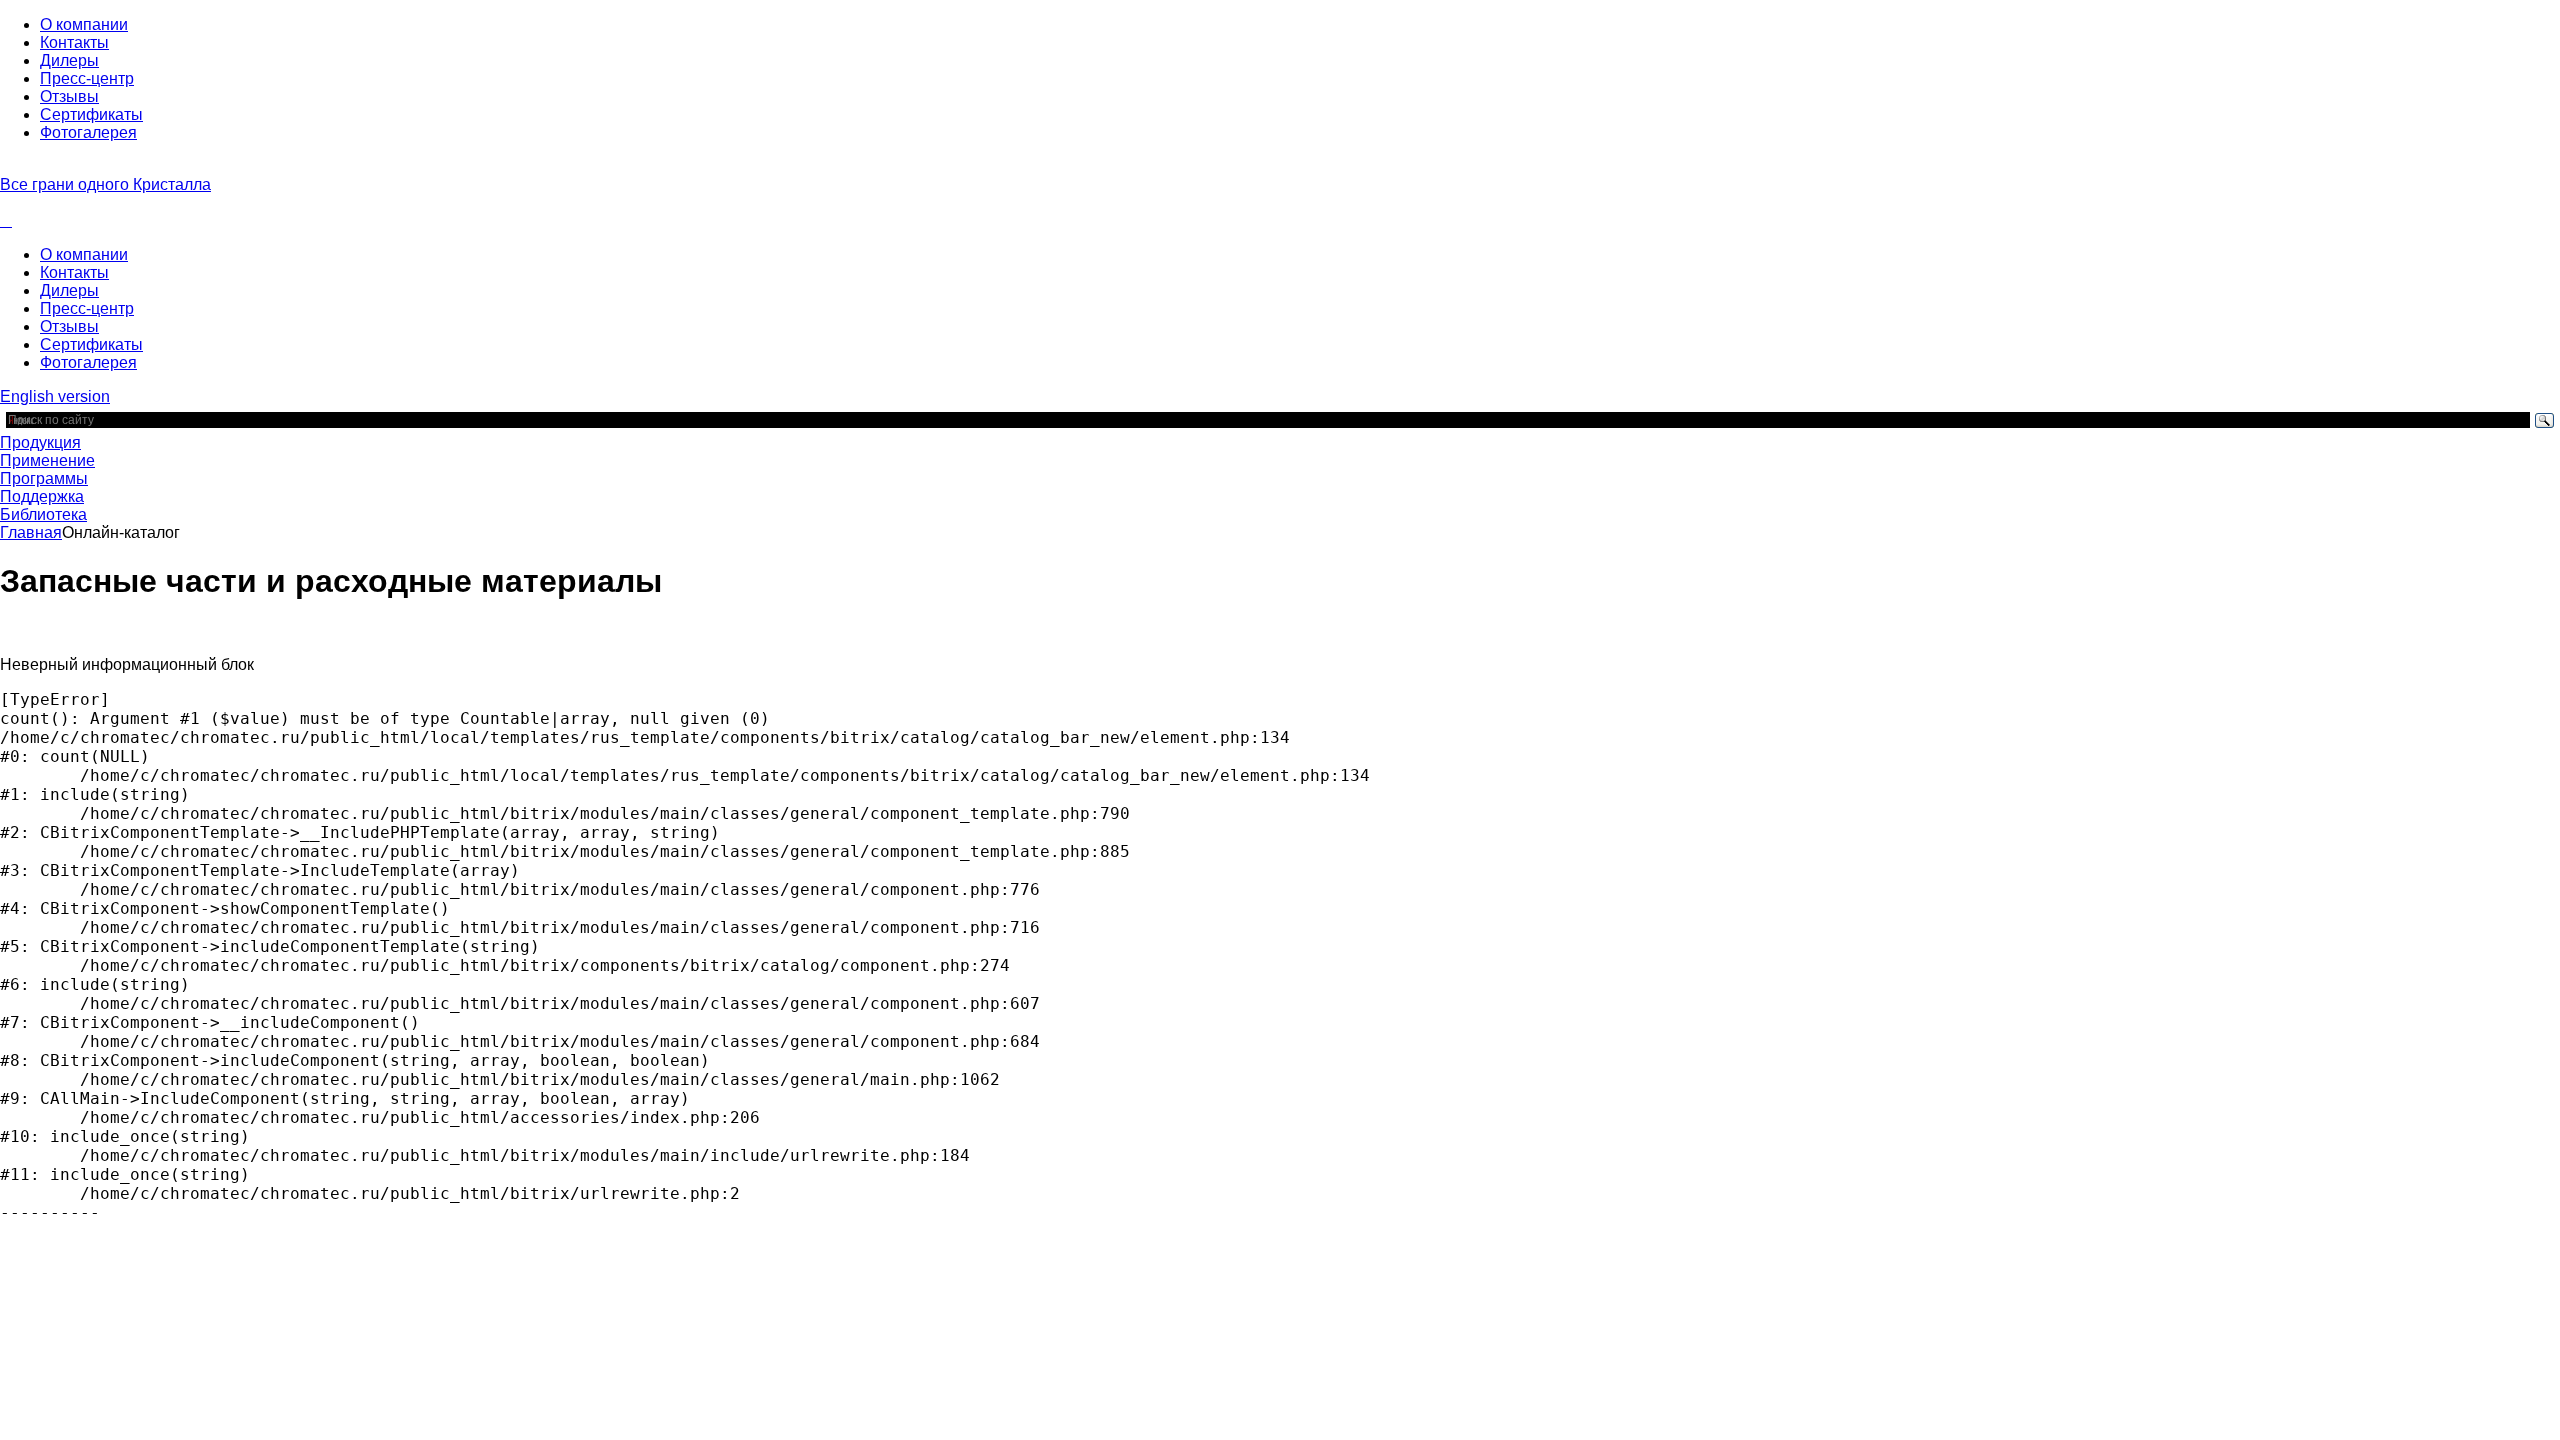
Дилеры (69, 60)
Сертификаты (91, 114)
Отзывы (69, 96)
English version (55, 396)
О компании (84, 24)
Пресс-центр (87, 78)
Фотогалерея (88, 132)
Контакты (74, 42)
